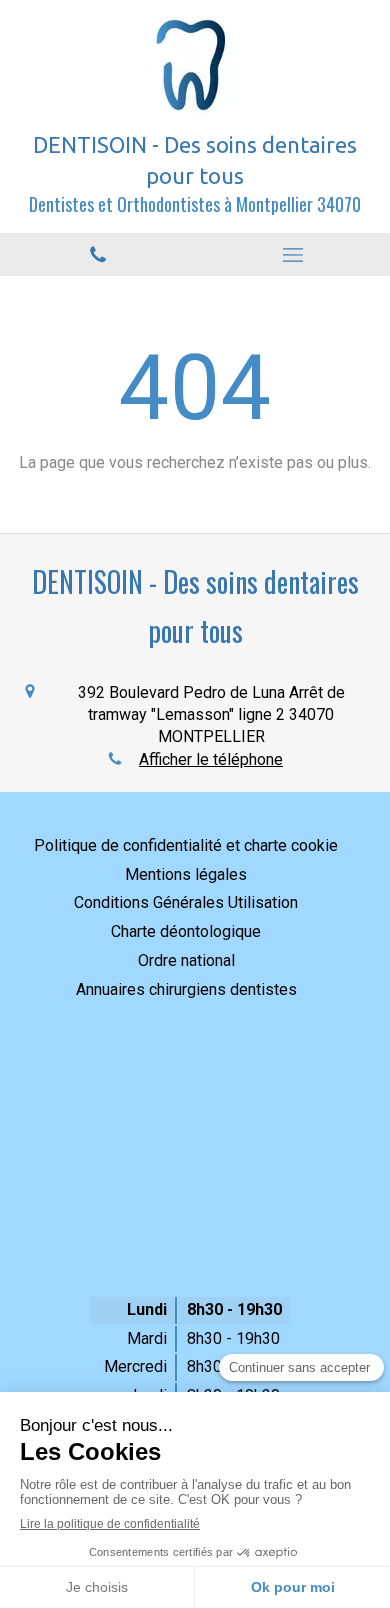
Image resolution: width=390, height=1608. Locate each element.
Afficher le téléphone (211, 759)
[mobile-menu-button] (292, 255)
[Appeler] (97, 254)
